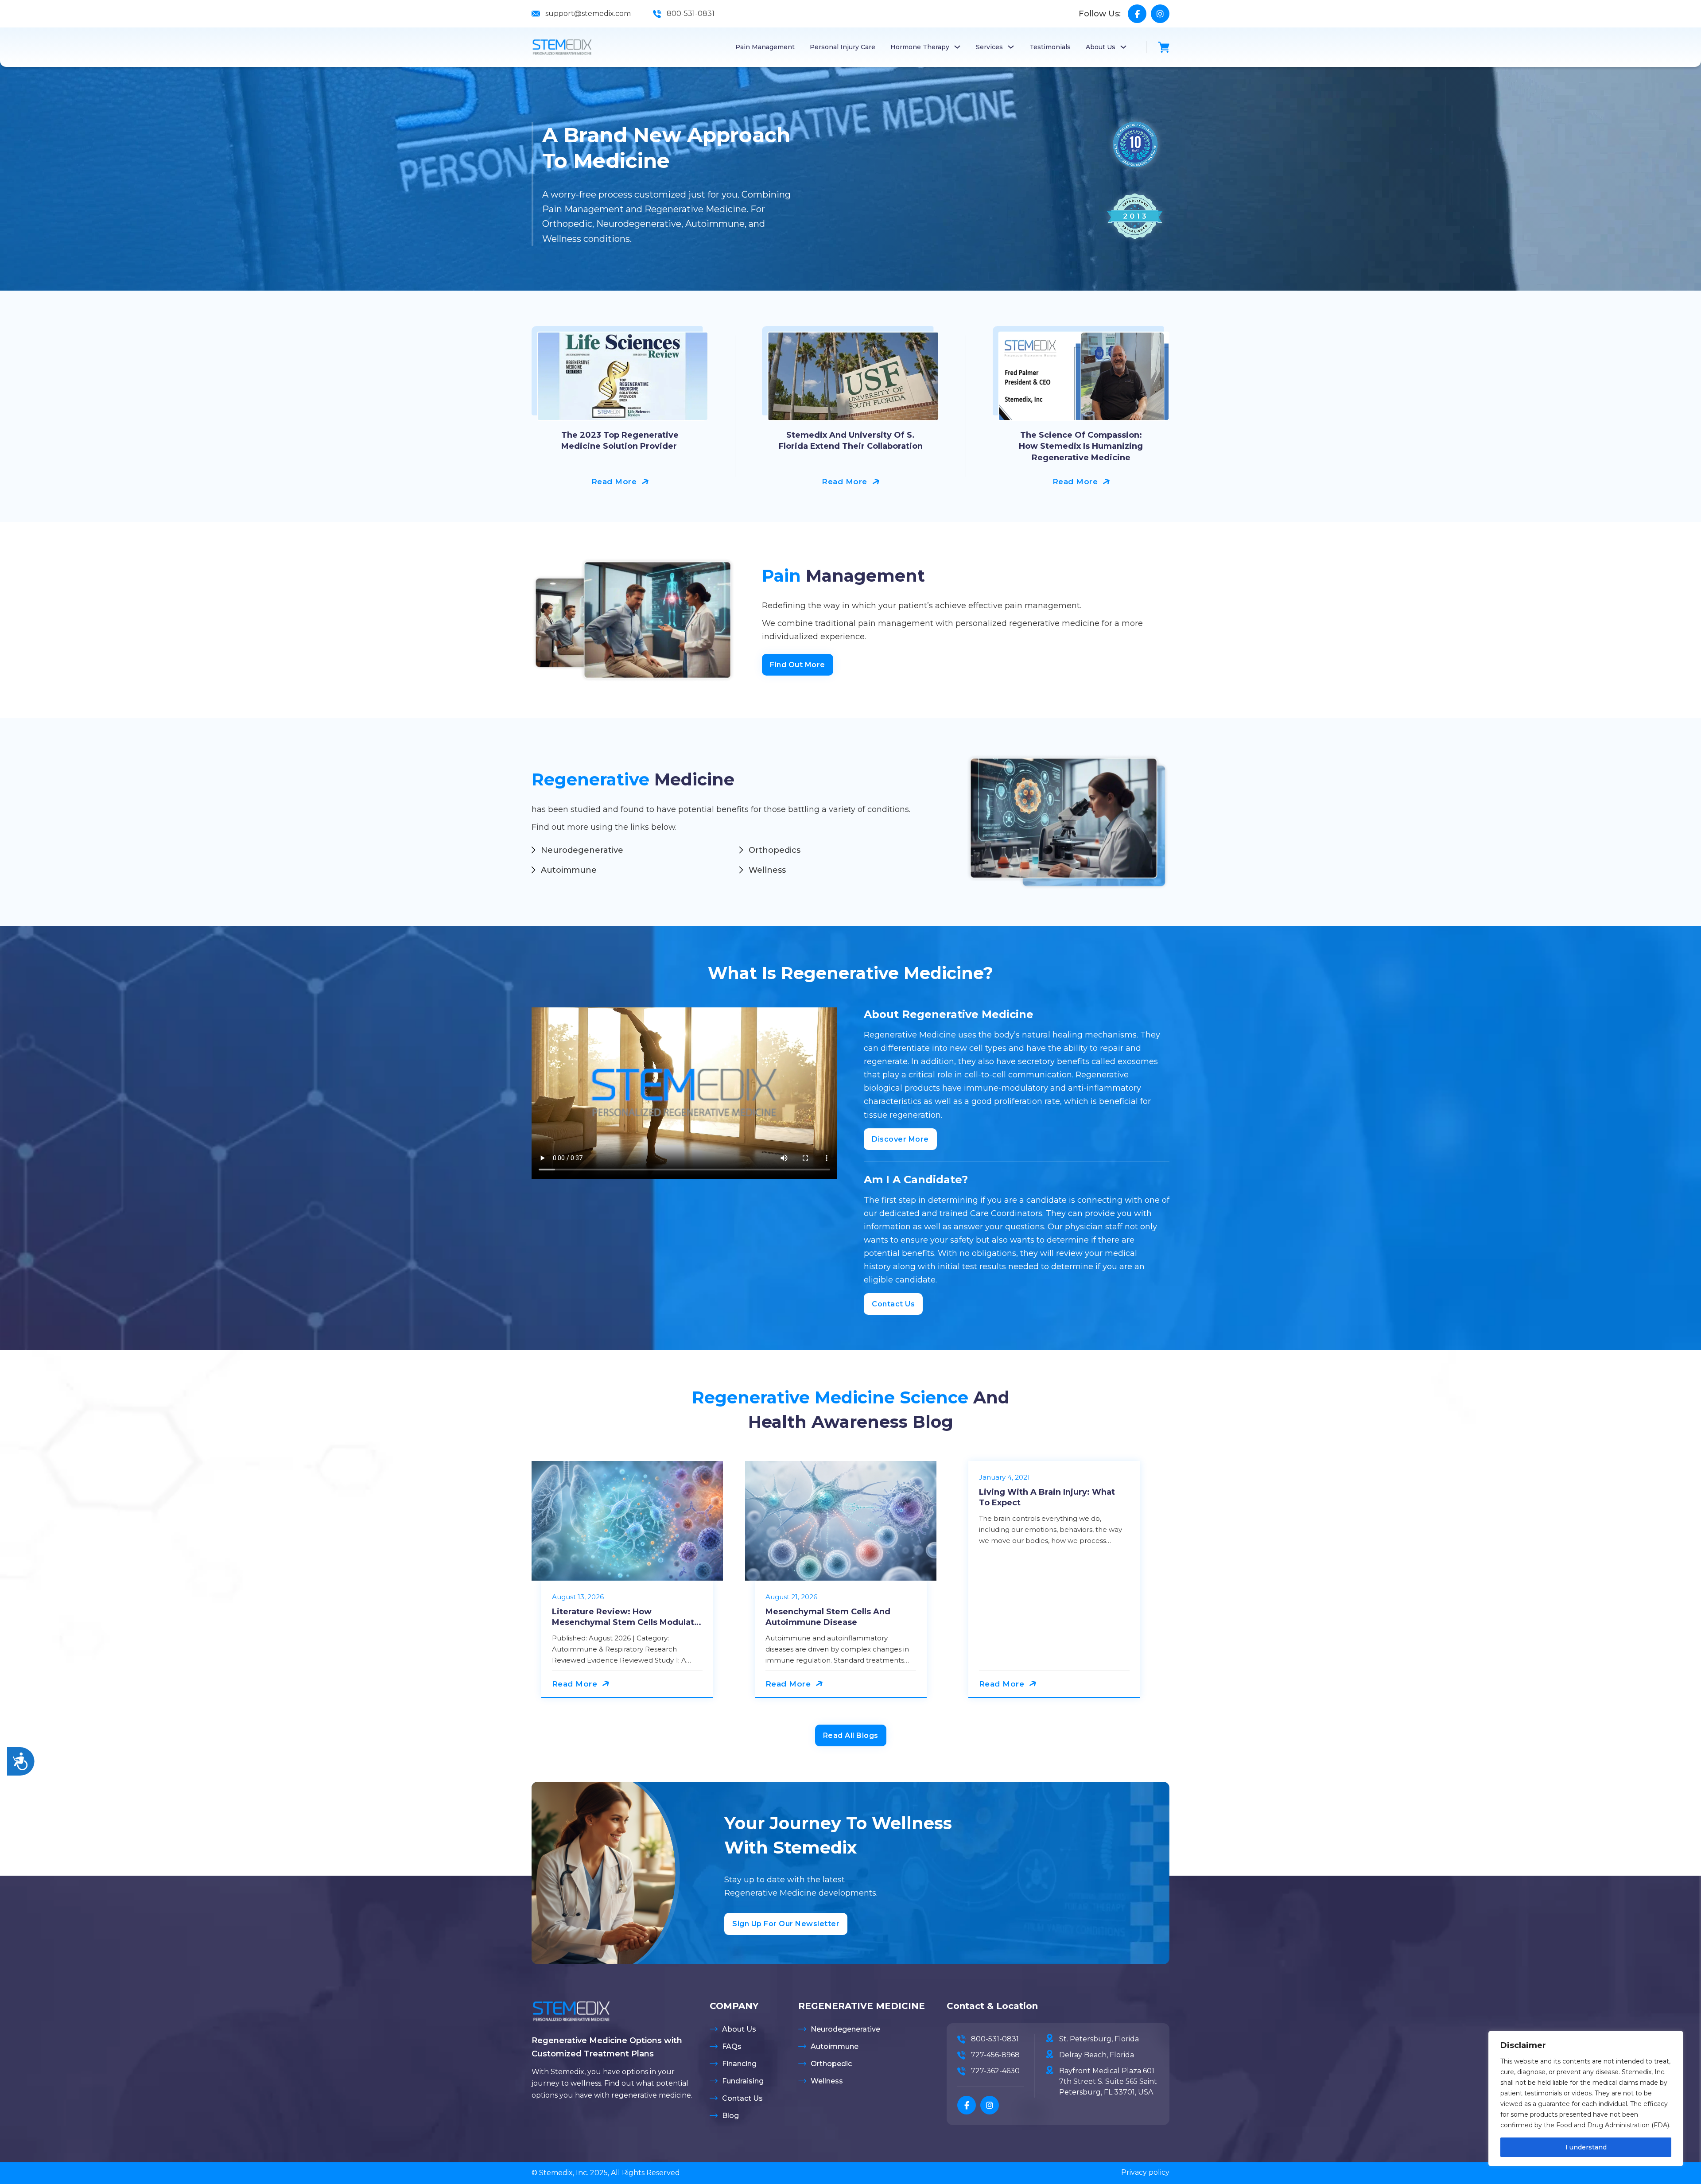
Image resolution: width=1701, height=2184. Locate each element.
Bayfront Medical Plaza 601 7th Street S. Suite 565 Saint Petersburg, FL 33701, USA (1108, 2081)
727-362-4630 (995, 2071)
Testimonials (1050, 47)
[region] (1586, 2099)
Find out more (798, 665)
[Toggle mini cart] (1164, 47)
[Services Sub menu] (1011, 47)
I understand (1586, 2147)
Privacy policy (1145, 2172)
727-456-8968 (995, 2055)
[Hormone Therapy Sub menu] (957, 47)
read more (614, 482)
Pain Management (765, 47)
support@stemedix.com (588, 14)
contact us (893, 1304)
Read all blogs (851, 1735)
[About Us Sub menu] (1123, 47)
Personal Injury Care (843, 47)
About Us (1101, 47)
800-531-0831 (691, 14)
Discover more (900, 1139)
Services (989, 47)
